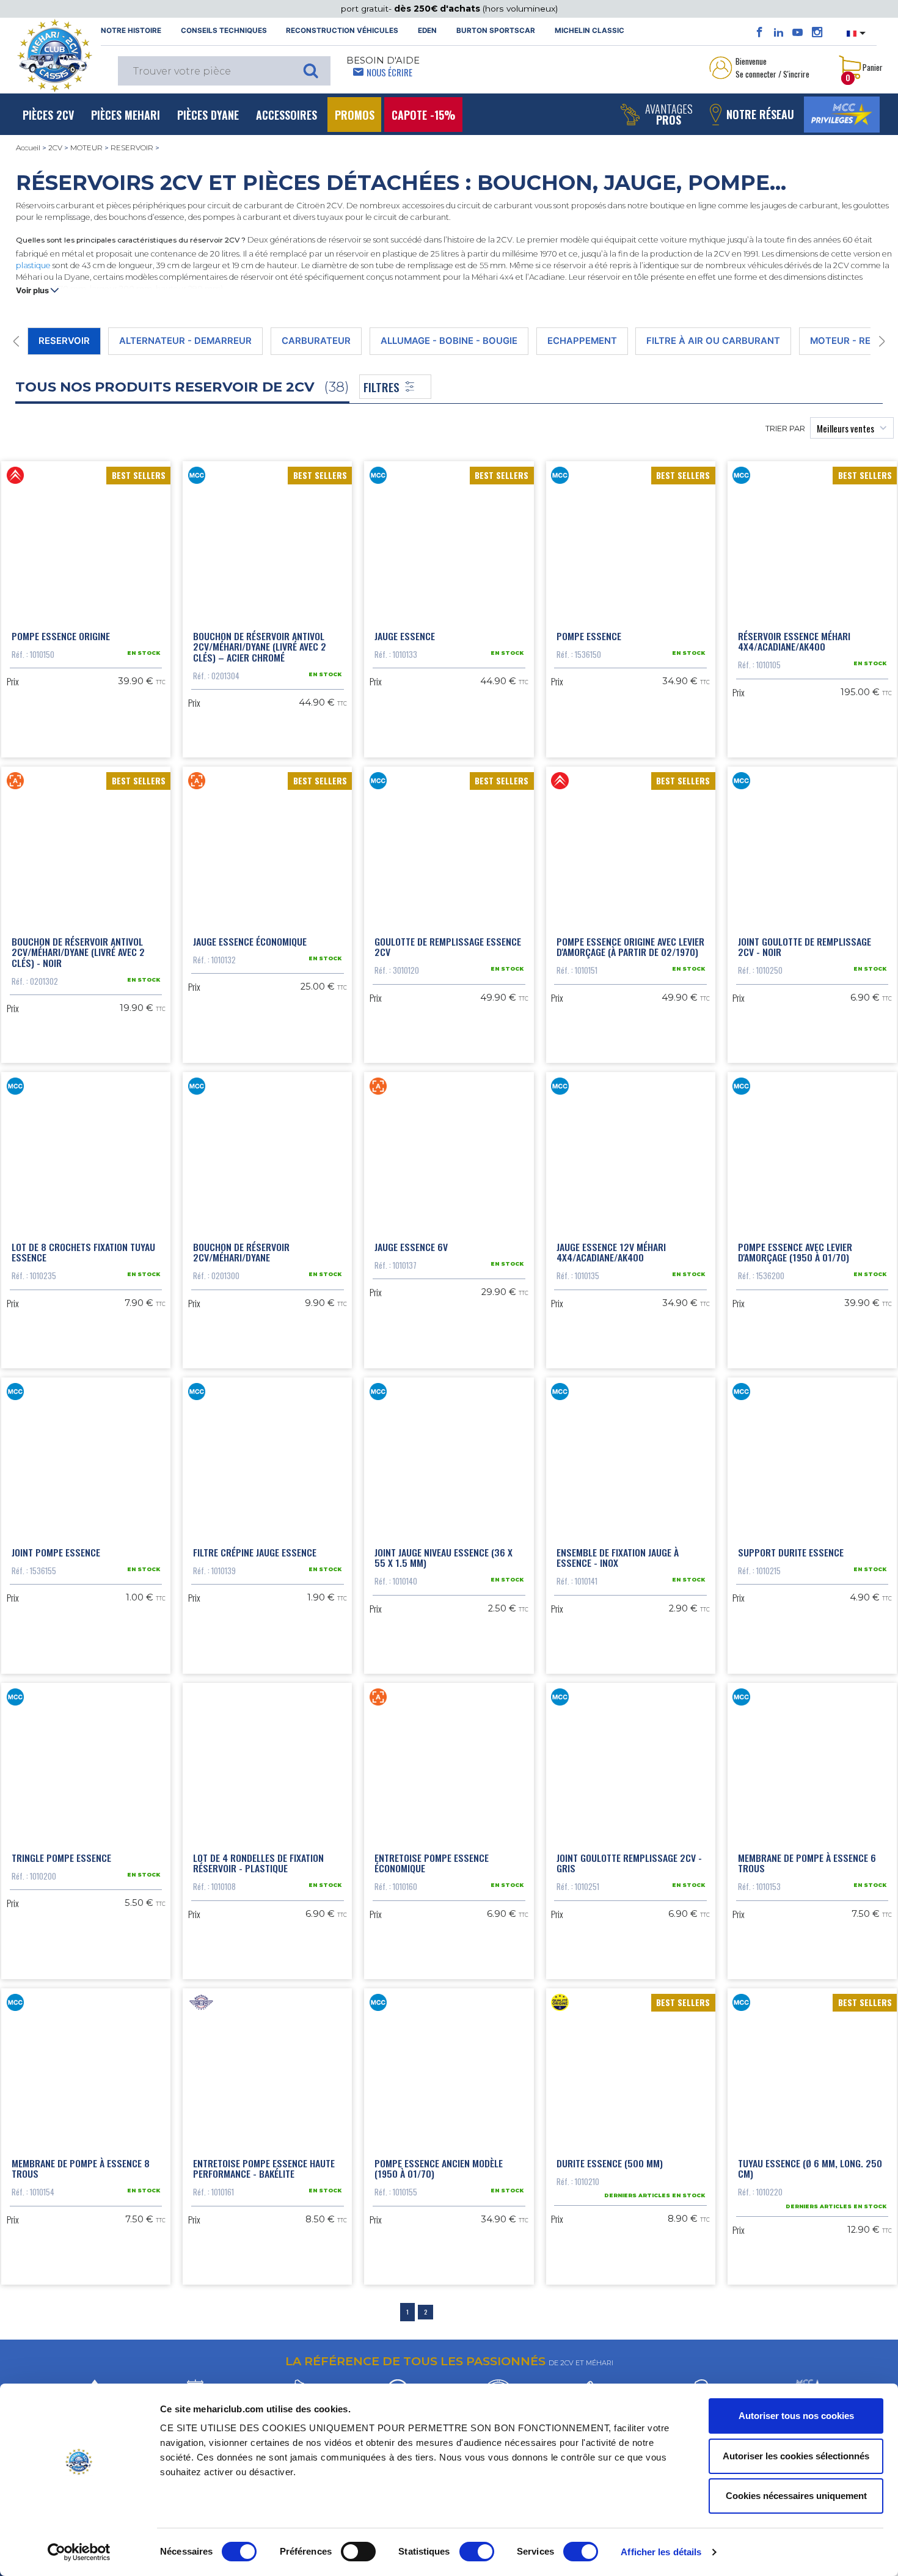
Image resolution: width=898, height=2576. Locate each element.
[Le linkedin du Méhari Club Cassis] (779, 32)
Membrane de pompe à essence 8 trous (81, 2169)
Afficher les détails (661, 2552)
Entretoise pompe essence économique (432, 1863)
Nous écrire (389, 72)
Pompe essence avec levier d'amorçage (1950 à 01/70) (795, 1252)
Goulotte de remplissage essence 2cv (448, 947)
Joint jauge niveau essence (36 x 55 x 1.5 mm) (444, 1558)
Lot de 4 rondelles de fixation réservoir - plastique (258, 1863)
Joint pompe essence (56, 1552)
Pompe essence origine (61, 636)
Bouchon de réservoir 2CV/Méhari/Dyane (241, 1252)
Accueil (28, 148)
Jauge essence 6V (411, 1247)
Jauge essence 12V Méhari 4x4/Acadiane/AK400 (611, 1252)
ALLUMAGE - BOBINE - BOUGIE (449, 341)
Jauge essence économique (250, 941)
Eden (427, 31)
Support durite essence (791, 1552)
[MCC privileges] (842, 115)
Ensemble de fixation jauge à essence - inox (618, 1558)
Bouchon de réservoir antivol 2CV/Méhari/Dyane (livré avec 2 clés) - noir (78, 952)
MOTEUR (86, 148)
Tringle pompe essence (61, 1858)
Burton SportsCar (496, 31)
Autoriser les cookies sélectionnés (796, 2456)
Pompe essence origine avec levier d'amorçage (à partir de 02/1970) (630, 947)
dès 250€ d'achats (438, 9)
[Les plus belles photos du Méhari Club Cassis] (817, 32)
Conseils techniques (224, 31)
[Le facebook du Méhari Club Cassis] (760, 32)
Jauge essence (405, 636)
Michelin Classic (590, 31)
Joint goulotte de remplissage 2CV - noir (805, 947)
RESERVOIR (132, 148)
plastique (33, 265)
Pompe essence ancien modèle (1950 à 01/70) (439, 2169)
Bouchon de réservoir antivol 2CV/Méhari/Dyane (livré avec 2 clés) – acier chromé (260, 647)
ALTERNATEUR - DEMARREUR (185, 341)
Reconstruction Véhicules (342, 31)
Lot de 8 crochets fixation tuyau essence (83, 1252)
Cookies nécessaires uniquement (796, 2496)
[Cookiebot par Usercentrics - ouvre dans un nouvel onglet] (79, 2552)
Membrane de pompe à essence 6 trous (807, 1863)
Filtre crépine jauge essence (255, 1552)
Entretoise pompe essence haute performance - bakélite (264, 2169)
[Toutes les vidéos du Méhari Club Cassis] (798, 32)
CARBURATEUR (316, 341)
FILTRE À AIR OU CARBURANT (713, 341)
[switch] (358, 2552)
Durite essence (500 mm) (610, 2163)
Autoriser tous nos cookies (796, 2416)
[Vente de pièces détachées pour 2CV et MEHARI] (54, 56)
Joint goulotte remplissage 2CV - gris (629, 1863)
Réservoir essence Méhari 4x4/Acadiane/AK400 (794, 641)
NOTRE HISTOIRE (131, 31)
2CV (55, 148)
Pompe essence (589, 636)
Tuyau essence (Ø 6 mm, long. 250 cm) (810, 2169)
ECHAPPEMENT (582, 341)
